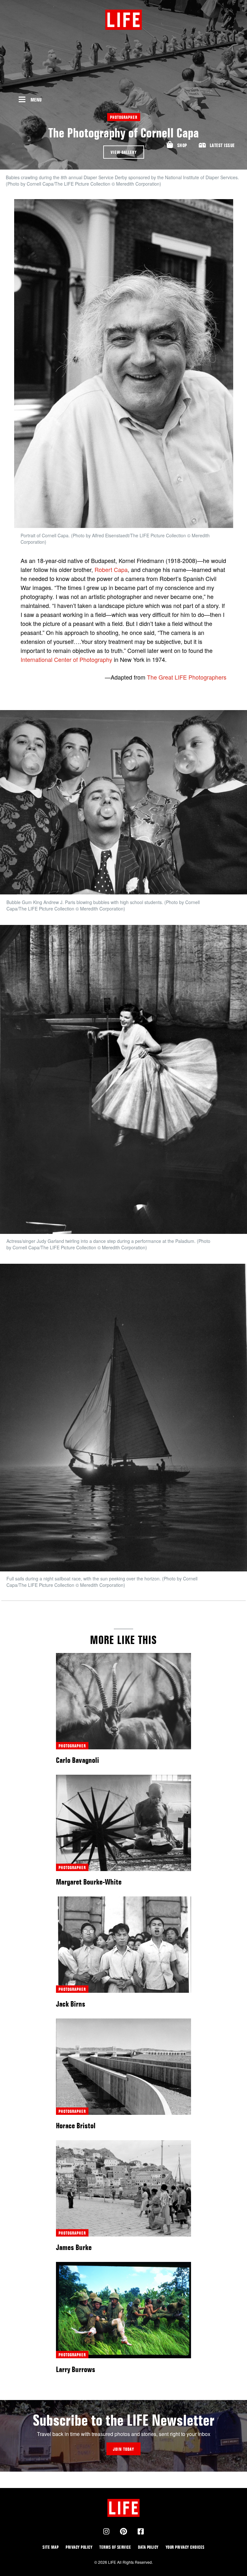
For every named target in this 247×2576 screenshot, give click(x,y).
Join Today (123, 2449)
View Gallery (124, 152)
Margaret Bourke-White (89, 1882)
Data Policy (148, 2547)
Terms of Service (115, 2547)
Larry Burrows (76, 2369)
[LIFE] (124, 20)
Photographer (124, 117)
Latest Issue (222, 145)
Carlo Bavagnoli (78, 1760)
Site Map (50, 2547)
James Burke (74, 2247)
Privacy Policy (79, 2547)
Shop (182, 145)
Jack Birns (71, 2004)
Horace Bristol (76, 2126)
